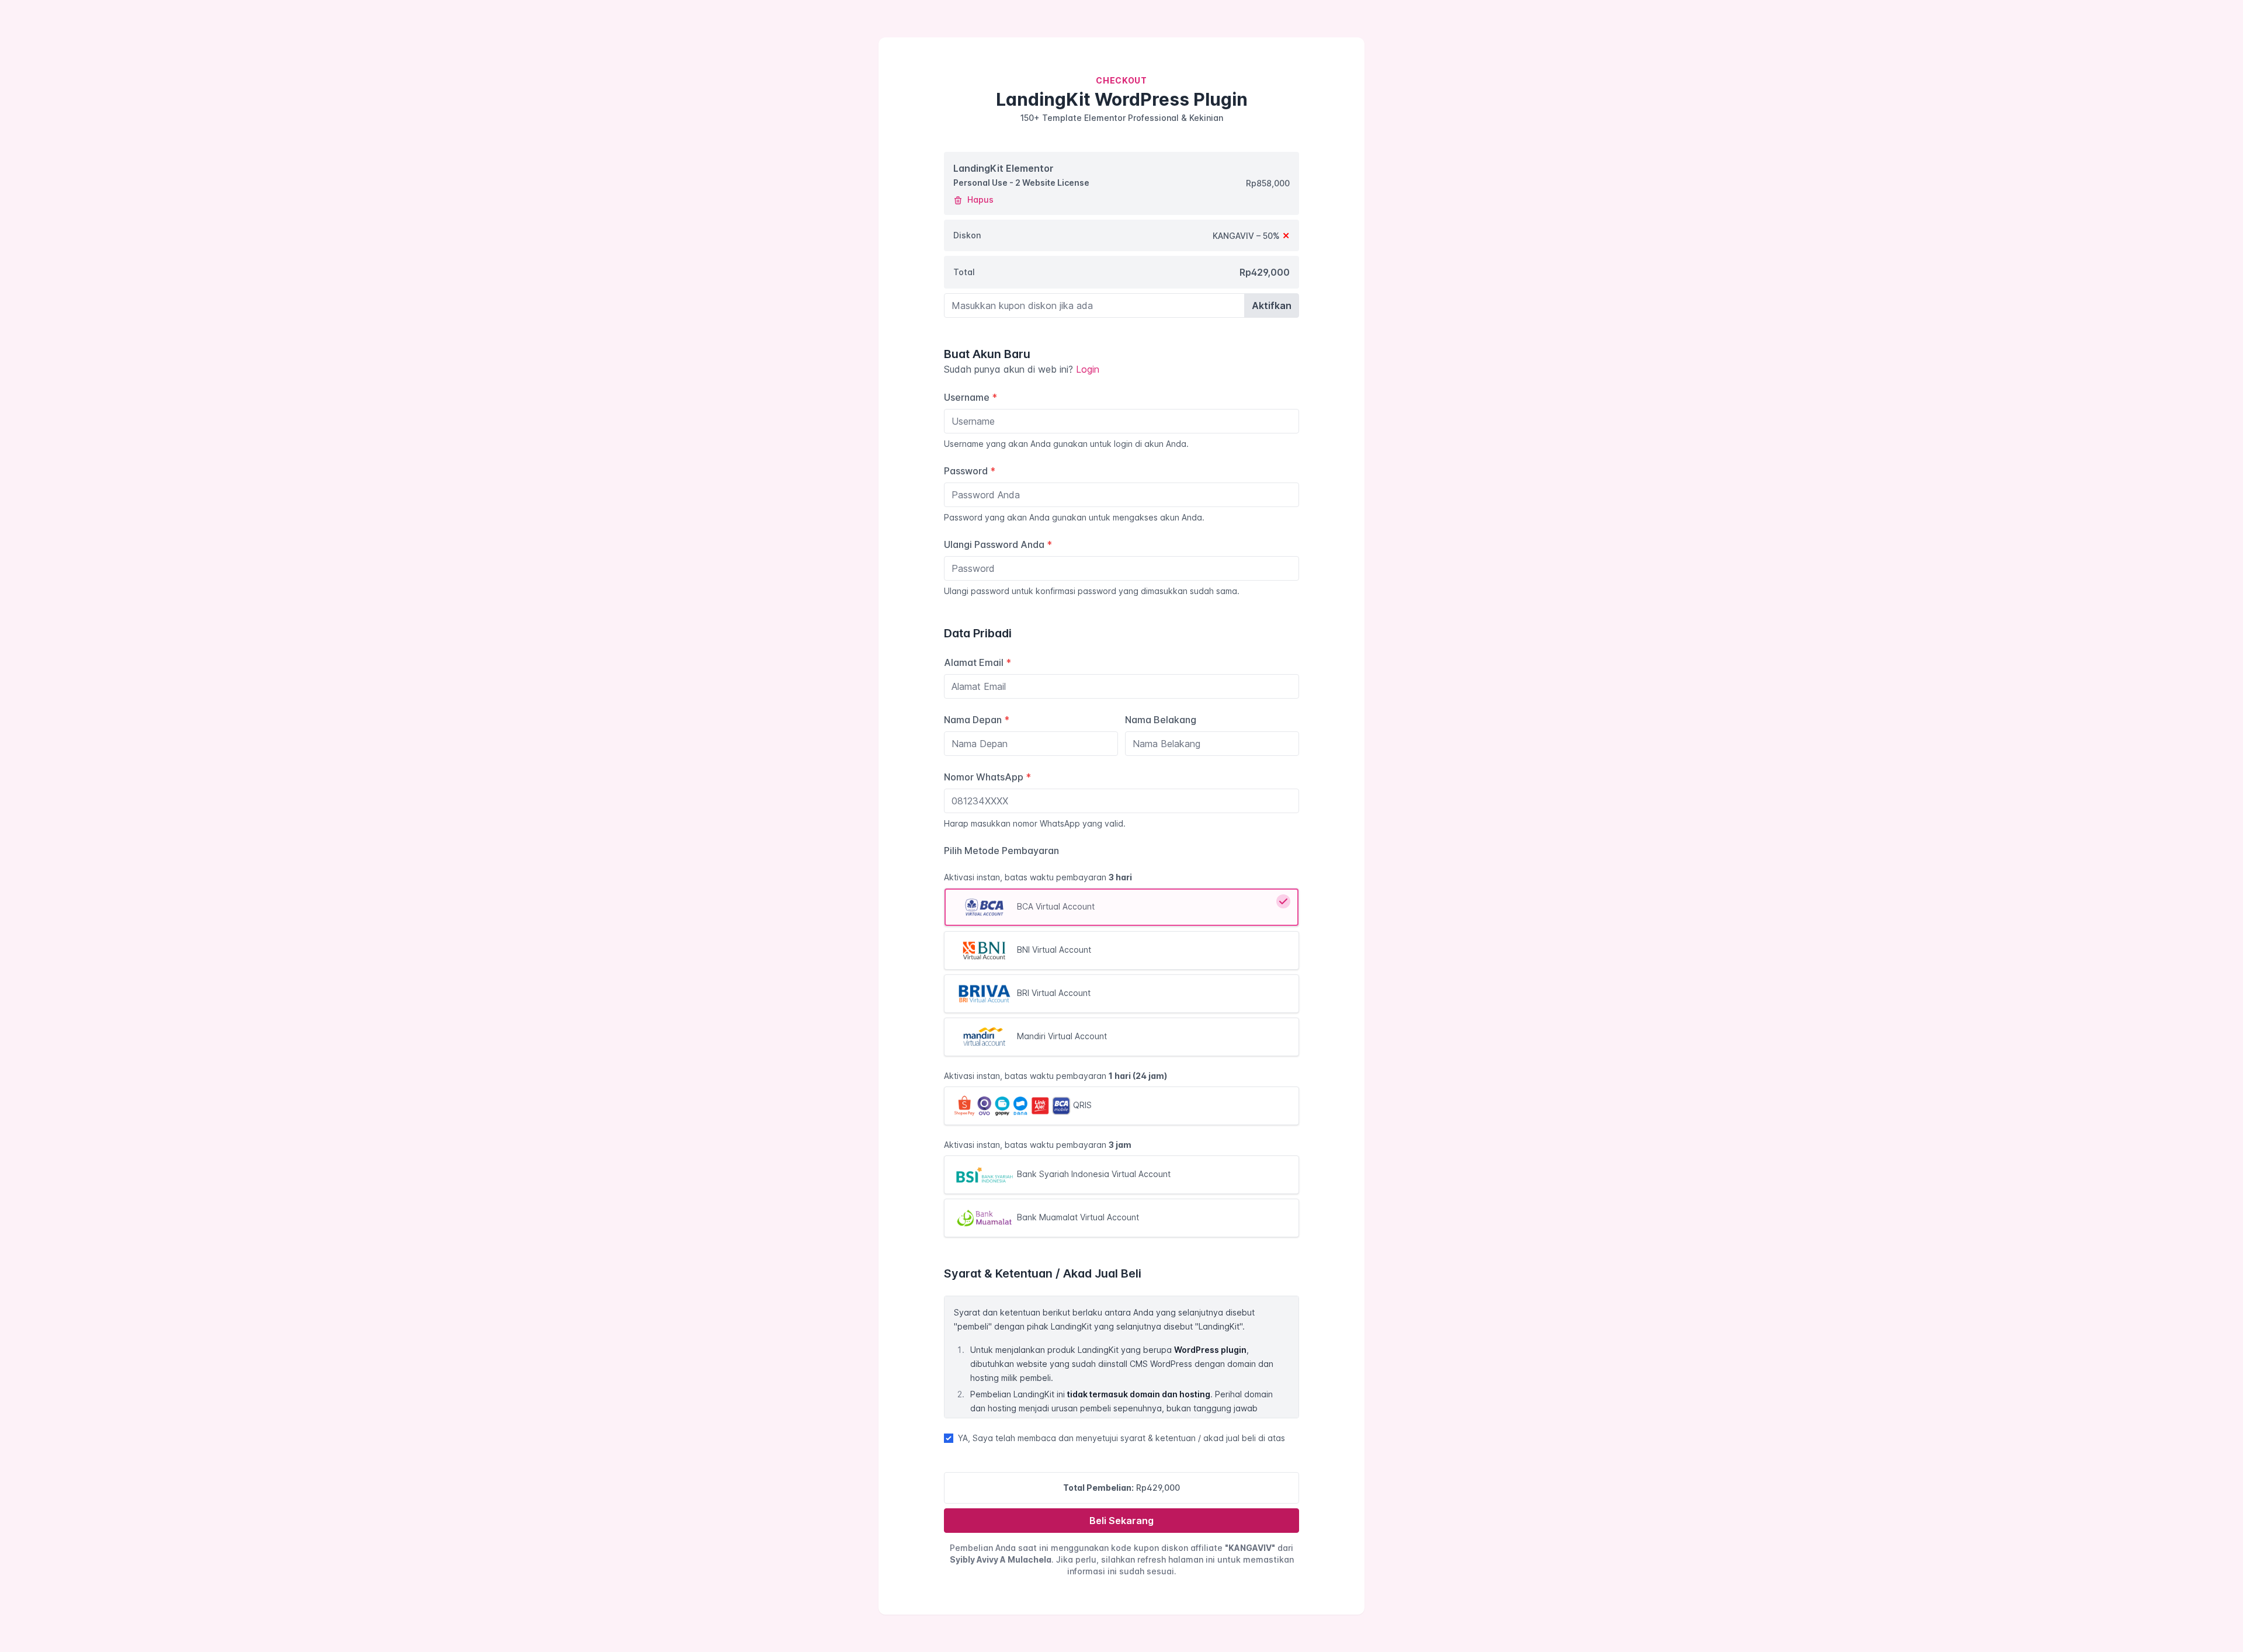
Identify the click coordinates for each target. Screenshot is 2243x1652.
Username (971, 397)
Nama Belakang (1161, 720)
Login (1088, 369)
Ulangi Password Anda (998, 544)
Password (970, 471)
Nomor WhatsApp (987, 777)
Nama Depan (977, 720)
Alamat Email (978, 662)
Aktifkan (1272, 306)
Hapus (979, 199)
